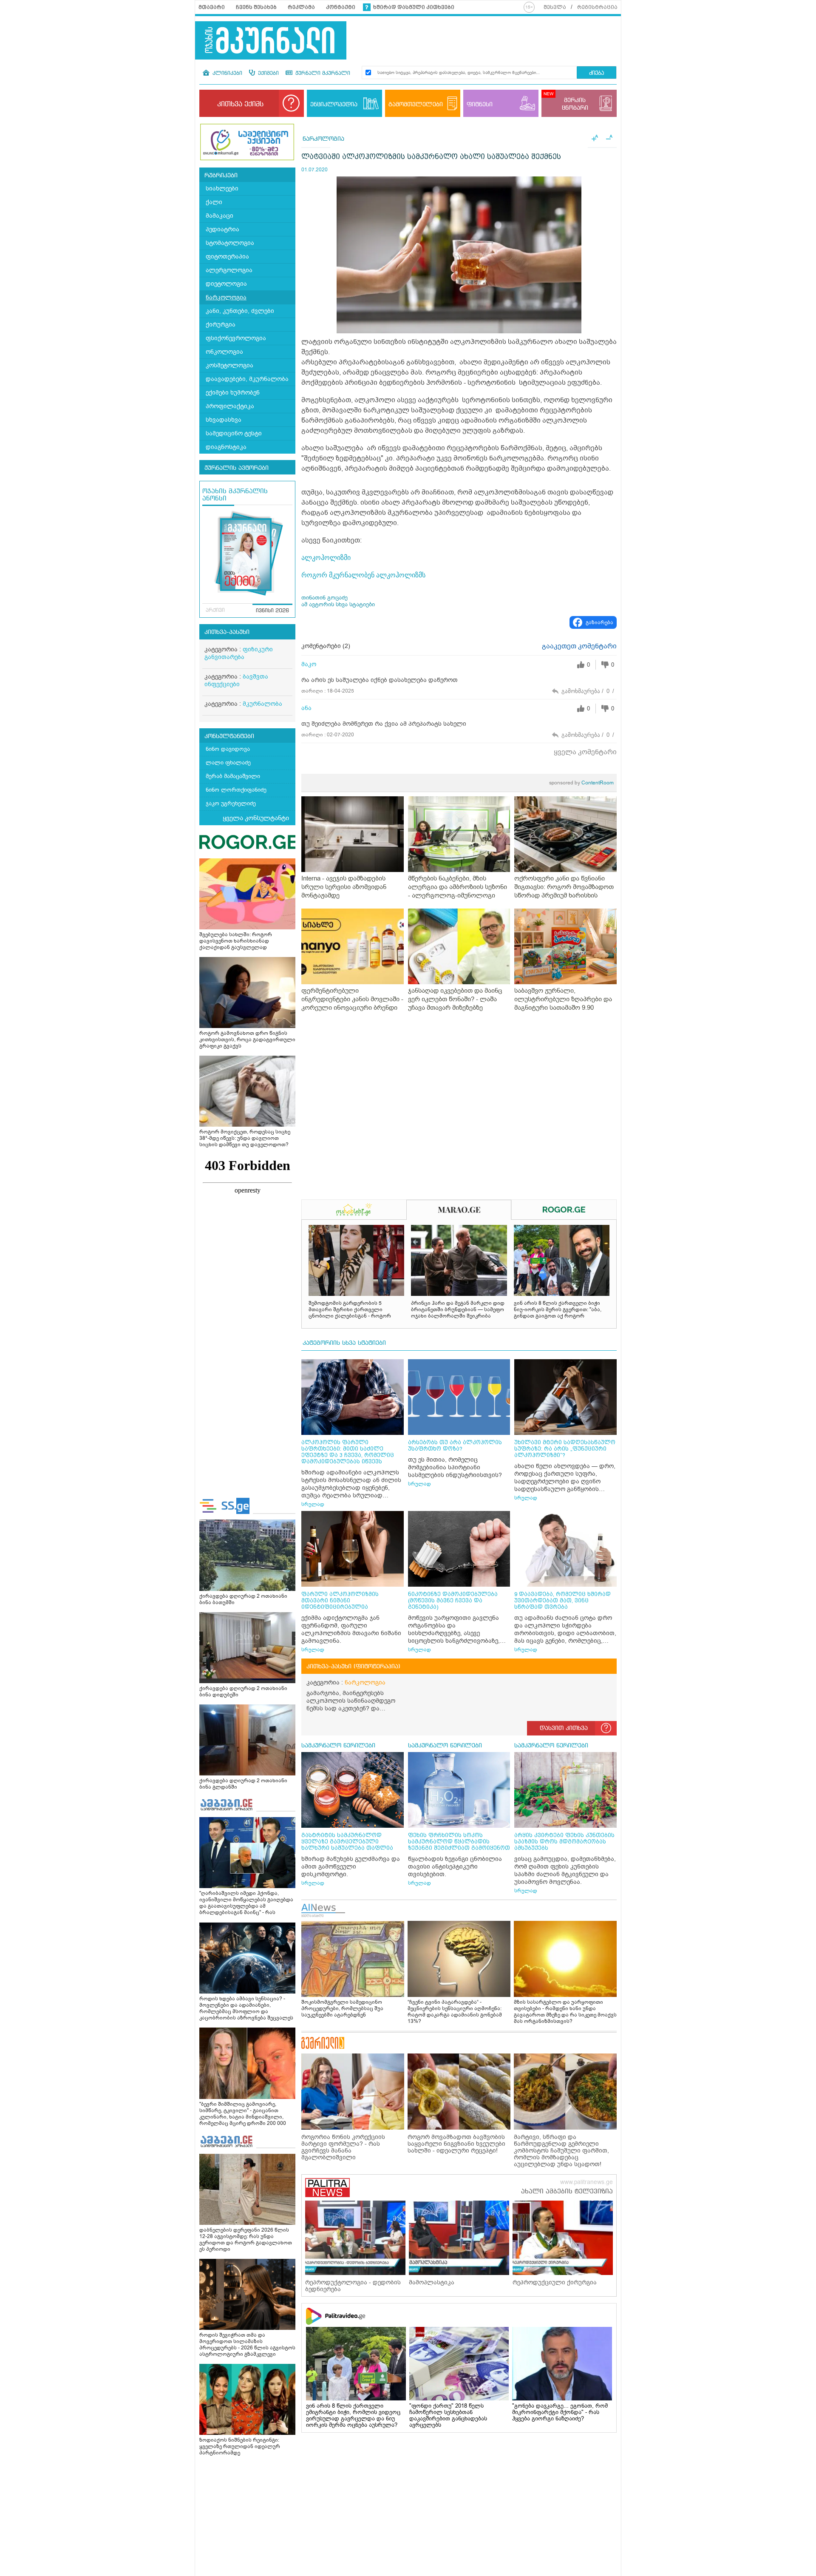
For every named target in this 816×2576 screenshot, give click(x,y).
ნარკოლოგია (226, 297)
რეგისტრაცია (597, 7)
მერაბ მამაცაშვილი (233, 776)
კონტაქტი (341, 7)
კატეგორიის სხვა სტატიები (344, 1343)
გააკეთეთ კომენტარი (579, 646)
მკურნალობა (262, 704)
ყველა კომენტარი (585, 752)
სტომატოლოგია (230, 243)
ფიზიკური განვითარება (239, 653)
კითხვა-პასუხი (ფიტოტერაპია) (353, 1667)
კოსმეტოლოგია (229, 365)
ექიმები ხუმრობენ (233, 393)
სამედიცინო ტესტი (234, 433)
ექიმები (268, 74)
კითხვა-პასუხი (227, 632)
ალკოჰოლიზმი (326, 558)
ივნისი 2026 (272, 611)
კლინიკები (227, 74)
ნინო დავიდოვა (228, 749)
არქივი (215, 611)
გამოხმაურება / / (588, 691)
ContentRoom (581, 783)
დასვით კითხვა (564, 1728)
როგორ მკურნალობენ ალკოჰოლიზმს (363, 575)
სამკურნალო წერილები (338, 1746)
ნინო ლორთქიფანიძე (236, 790)
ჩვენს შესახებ (256, 7)
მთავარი (212, 7)
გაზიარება (599, 622)
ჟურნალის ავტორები (237, 468)
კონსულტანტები (229, 736)
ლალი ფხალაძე (228, 763)
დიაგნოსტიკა (226, 447)
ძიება (596, 73)
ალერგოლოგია (229, 270)
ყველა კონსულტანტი (256, 818)
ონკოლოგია (224, 352)
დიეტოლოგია (226, 284)
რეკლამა (301, 7)
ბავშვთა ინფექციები (236, 680)
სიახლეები (222, 189)
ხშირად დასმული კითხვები (414, 7)
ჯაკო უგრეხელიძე (231, 803)
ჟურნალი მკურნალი (322, 74)
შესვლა (555, 7)
